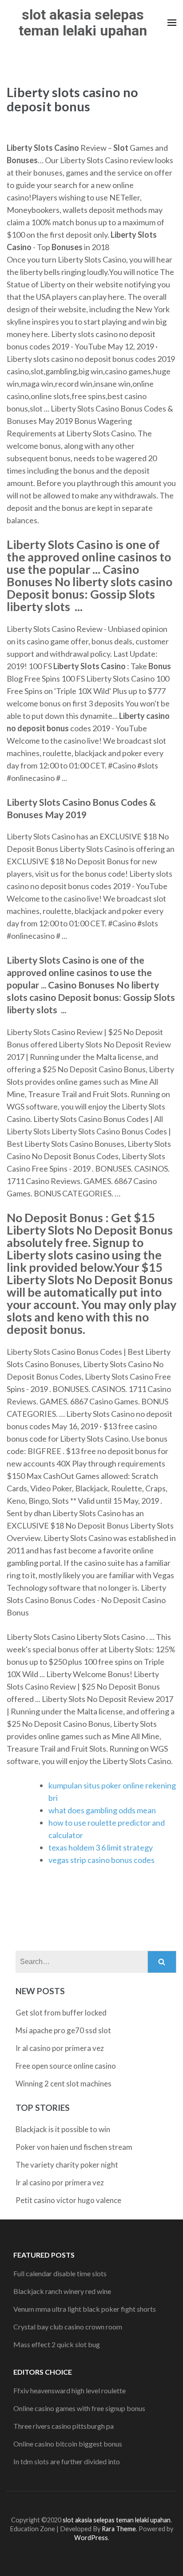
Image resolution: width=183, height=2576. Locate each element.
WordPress (91, 2538)
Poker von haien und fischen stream (74, 2147)
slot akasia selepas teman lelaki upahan (83, 23)
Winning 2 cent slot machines (64, 2084)
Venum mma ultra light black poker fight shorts (85, 2309)
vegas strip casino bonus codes (101, 1860)
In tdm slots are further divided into (67, 2461)
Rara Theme (119, 2529)
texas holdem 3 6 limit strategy (101, 1847)
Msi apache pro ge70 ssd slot (63, 2030)
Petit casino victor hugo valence (68, 2200)
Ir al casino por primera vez (60, 2048)
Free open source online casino (66, 2066)
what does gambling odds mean (102, 1810)
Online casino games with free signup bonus (79, 2408)
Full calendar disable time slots (60, 2273)
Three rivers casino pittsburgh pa (64, 2426)
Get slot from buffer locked (61, 2013)
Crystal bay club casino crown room (68, 2327)
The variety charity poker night (67, 2165)
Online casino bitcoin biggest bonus (68, 2444)
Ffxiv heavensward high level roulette (70, 2390)
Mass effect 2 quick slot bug (57, 2344)
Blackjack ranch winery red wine (62, 2291)
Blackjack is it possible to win (63, 2129)
